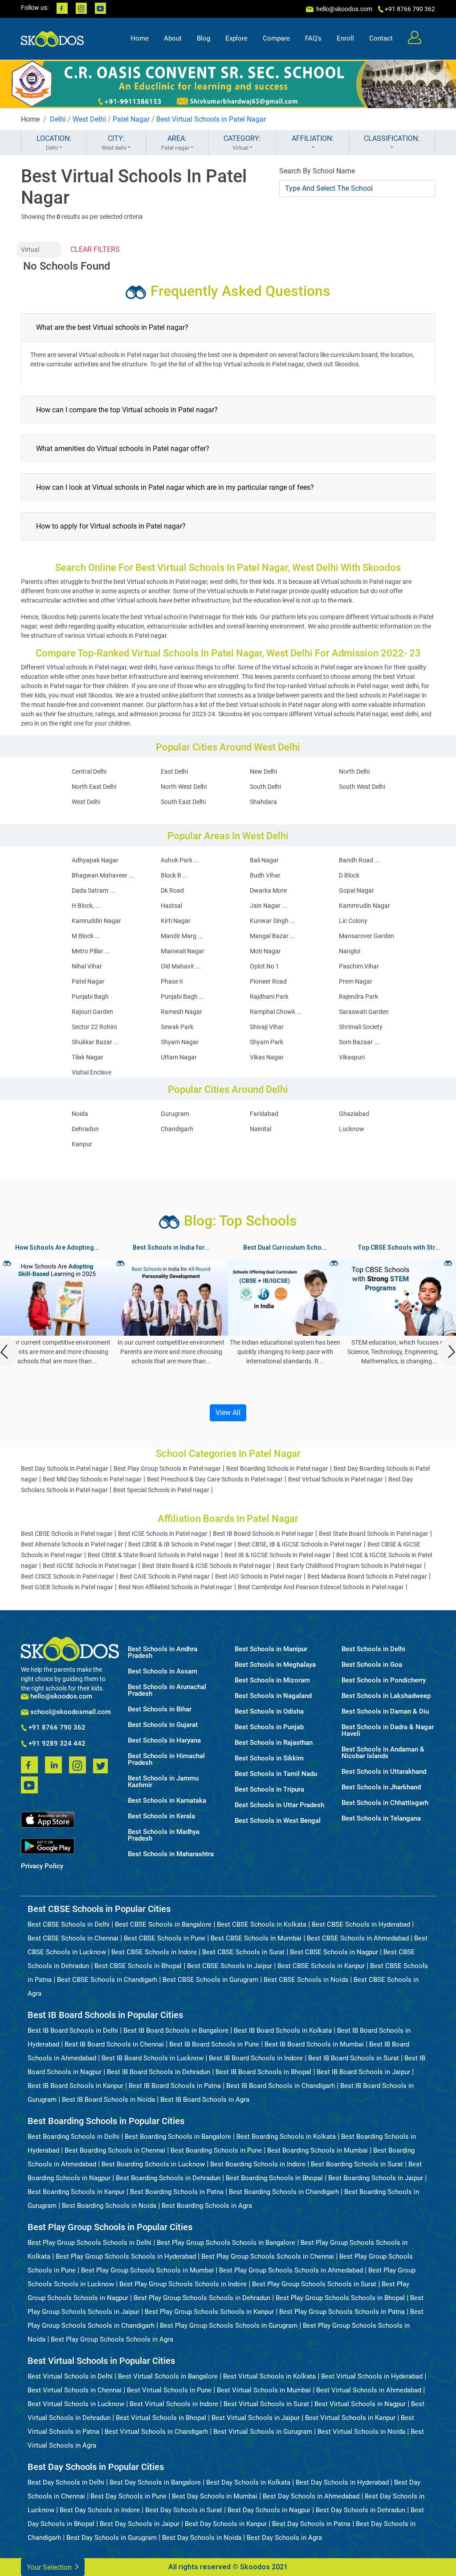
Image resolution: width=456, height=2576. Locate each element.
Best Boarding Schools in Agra (207, 2206)
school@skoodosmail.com (70, 1712)
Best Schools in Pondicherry (384, 1680)
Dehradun (85, 1129)
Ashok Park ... (180, 860)
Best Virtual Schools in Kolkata (269, 2376)
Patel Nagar (131, 119)
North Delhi (354, 771)
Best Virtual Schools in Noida (361, 2432)
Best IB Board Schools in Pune (214, 2044)
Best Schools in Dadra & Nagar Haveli (388, 1731)
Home (140, 38)
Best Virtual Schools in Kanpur (350, 2418)
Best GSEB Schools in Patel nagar (67, 1587)
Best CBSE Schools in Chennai (73, 1938)
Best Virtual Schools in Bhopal (161, 2418)
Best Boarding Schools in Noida (109, 2206)
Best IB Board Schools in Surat (354, 2058)
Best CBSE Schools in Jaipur (230, 1966)
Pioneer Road (268, 981)
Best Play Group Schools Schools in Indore (183, 2284)
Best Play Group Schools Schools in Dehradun (202, 2298)
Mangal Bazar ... (273, 936)
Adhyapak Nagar (95, 860)
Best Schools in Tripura (269, 1790)
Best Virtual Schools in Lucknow (76, 2404)
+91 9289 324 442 (56, 1744)
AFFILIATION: (313, 138)
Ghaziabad (354, 1114)
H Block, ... (86, 906)
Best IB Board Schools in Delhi (73, 2030)
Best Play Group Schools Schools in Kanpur (209, 2312)
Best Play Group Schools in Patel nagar (167, 1468)
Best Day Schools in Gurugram (112, 2538)
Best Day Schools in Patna (311, 2524)
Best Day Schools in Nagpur (269, 2510)
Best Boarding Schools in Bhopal (274, 2178)
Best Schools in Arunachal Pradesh (167, 1690)
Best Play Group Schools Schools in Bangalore (226, 2243)
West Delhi (89, 119)
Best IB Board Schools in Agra (205, 2100)
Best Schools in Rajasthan (274, 1743)
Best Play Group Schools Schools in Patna (342, 2312)
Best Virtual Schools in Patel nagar (336, 1479)
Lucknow (352, 1129)
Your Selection (50, 2567)
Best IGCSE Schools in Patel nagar (90, 1566)
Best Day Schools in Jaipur (140, 2524)
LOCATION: (54, 143)
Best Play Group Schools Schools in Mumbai (147, 2270)
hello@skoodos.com (344, 9)
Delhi (58, 119)
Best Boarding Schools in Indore (258, 2164)
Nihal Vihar (87, 966)
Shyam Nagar (180, 1042)
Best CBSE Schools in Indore (154, 1952)
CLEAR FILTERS (95, 249)
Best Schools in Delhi (373, 1649)
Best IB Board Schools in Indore (256, 2058)
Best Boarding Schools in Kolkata (286, 2137)
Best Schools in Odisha (269, 1712)
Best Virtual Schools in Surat (266, 2404)
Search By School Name (317, 171)
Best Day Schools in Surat (184, 2510)
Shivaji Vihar (267, 1027)
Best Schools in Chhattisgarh (385, 1803)
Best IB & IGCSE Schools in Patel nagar (278, 1555)
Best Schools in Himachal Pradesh (166, 1760)
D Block (349, 875)
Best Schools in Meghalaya (275, 1665)
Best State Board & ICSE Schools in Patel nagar (207, 1566)
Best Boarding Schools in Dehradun (168, 2178)
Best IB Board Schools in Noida (108, 2100)
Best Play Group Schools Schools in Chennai (268, 2256)
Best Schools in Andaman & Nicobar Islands (383, 1753)
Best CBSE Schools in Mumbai (256, 1938)
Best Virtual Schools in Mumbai (264, 2390)
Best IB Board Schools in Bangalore (176, 2030)
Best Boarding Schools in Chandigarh (284, 2192)
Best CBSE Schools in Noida (306, 1980)
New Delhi (263, 771)
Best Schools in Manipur (271, 1649)
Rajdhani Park (269, 997)
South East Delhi (183, 802)
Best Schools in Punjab (269, 1727)
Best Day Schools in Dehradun (360, 2510)
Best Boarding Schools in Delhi (73, 2137)
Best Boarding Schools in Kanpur (76, 2192)
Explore (236, 38)
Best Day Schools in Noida (202, 2538)
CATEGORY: (242, 143)
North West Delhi (184, 787)
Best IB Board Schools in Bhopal (263, 2072)
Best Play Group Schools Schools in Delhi (90, 2243)
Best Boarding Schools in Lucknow (153, 2164)
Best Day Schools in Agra (284, 2538)
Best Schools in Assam (163, 1672)
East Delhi (174, 771)
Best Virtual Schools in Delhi (70, 2376)
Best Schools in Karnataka (167, 1801)
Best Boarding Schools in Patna (177, 2192)
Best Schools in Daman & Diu (385, 1712)
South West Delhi (362, 787)
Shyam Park (267, 1042)
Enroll (345, 38)
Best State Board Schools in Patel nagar (374, 1534)
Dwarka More (268, 890)
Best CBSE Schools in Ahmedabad (358, 1938)
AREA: (175, 143)
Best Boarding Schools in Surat (357, 2164)
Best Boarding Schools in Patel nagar (277, 1468)
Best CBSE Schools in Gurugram (210, 1980)
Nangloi (350, 951)
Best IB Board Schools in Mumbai (314, 2044)
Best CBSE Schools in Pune (165, 1938)
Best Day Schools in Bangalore (155, 2482)
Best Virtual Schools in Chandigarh (156, 2432)
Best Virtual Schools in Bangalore (168, 2376)
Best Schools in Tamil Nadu (276, 1774)
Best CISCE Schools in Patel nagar (68, 1576)
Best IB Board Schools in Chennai (114, 2044)
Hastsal (171, 906)
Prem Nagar (356, 981)
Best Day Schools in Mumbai (215, 2496)
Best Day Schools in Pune (128, 2496)
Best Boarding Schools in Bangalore (178, 2137)
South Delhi (265, 787)
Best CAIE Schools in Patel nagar (165, 1576)
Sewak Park (177, 1027)
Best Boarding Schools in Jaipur (376, 2178)
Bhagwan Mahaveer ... (103, 875)
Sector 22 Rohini (94, 1027)
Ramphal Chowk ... (276, 1012)
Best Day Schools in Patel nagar (65, 1468)
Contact (381, 38)
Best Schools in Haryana (164, 1741)
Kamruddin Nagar (96, 921)
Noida (80, 1114)
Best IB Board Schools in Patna (175, 2086)
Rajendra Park (358, 997)
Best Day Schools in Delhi (66, 2482)
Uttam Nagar (179, 1057)
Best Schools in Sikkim (269, 1758)
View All (228, 1413)
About (173, 38)
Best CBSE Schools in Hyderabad (361, 1924)
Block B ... (174, 875)
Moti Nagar (265, 951)
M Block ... (86, 936)
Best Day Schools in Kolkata (248, 2482)
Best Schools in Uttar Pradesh (279, 1805)
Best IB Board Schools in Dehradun (159, 2072)
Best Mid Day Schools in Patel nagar (92, 1479)
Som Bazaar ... (359, 1042)
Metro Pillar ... (91, 951)
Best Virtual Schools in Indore (174, 2404)
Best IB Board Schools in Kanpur (75, 2086)
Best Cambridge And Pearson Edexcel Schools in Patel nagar (321, 1587)
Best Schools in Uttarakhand (384, 1772)
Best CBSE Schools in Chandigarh (107, 1980)
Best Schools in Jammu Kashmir (163, 1782)
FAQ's (313, 38)
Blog (204, 38)
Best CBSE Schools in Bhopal (138, 1966)
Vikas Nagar (267, 1057)
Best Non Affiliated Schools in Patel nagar (175, 1587)
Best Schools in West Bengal (278, 1821)
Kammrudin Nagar (364, 906)
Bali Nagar (264, 860)
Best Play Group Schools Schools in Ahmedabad (291, 2270)
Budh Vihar (265, 875)
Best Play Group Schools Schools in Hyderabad (126, 2256)
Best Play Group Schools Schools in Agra (112, 2339)
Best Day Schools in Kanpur (226, 2524)
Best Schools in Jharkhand (381, 1787)
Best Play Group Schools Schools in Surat (314, 2284)
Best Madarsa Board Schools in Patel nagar (367, 1576)
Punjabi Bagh (90, 997)
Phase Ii (172, 981)
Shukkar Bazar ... (95, 1042)
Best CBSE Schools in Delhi (69, 1924)
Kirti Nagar (176, 921)
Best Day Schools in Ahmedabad (311, 2496)
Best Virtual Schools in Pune (169, 2390)
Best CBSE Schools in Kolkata (262, 1924)
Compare (276, 38)
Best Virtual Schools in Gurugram (263, 2432)
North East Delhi (94, 787)
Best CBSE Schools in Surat (243, 1952)
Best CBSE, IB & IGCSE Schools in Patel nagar (300, 1544)
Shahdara (263, 802)
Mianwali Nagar (183, 951)
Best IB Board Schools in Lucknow (153, 2058)
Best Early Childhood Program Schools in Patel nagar (349, 1566)
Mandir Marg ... (182, 936)
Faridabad (264, 1114)
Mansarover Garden (366, 936)
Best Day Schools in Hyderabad (342, 2482)
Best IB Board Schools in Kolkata (283, 2030)
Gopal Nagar (356, 890)
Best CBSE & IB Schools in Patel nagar (180, 1544)
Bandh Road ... (359, 860)
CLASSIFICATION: (392, 138)
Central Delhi (89, 771)
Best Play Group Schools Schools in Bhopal (340, 2298)
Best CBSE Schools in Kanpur (321, 1966)
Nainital (261, 1129)
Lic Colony (353, 921)
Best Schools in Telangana (381, 1819)
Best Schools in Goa (372, 1665)
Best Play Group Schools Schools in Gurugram (229, 2326)
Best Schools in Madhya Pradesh (164, 1835)
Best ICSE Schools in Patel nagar (163, 1534)
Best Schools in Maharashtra (171, 1854)
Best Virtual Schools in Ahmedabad (369, 2390)
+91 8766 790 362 (56, 1728)
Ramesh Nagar (181, 1012)
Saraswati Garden (364, 1012)
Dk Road (172, 890)
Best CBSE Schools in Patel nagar (67, 1534)
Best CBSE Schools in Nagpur (334, 1952)
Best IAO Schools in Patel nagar (259, 1576)
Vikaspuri (352, 1057)
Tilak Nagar (88, 1057)
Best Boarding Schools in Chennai (115, 2150)
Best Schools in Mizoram (272, 1680)
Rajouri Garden (92, 1012)
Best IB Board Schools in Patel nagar (263, 1534)
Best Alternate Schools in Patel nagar (72, 1544)
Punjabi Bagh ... (183, 997)
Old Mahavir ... (181, 966)
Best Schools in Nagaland (273, 1696)
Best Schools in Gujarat (163, 1725)
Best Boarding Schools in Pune (216, 2150)
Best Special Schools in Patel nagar (161, 1490)
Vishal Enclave (92, 1072)
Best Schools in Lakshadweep (386, 1696)
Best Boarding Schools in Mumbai (318, 2150)
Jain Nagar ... (269, 906)
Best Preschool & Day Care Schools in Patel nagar (215, 1479)
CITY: (114, 143)
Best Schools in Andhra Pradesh (163, 1653)
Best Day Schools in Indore (100, 2510)
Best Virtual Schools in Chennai (75, 2390)
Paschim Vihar (359, 966)
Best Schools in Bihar (160, 1709)
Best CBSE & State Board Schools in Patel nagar (153, 1555)
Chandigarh (177, 1129)
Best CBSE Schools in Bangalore (163, 1924)
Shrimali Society (361, 1027)
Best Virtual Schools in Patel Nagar (211, 119)
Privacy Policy (42, 1866)
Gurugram (175, 1114)
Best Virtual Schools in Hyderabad (372, 2376)
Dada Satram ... (93, 890)
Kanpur (82, 1144)
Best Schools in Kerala (161, 1816)
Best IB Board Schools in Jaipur (363, 2072)
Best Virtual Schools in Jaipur (256, 2418)
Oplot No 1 (265, 966)
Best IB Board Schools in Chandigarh (281, 2086)
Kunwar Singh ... (273, 921)
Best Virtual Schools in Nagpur (360, 2404)
